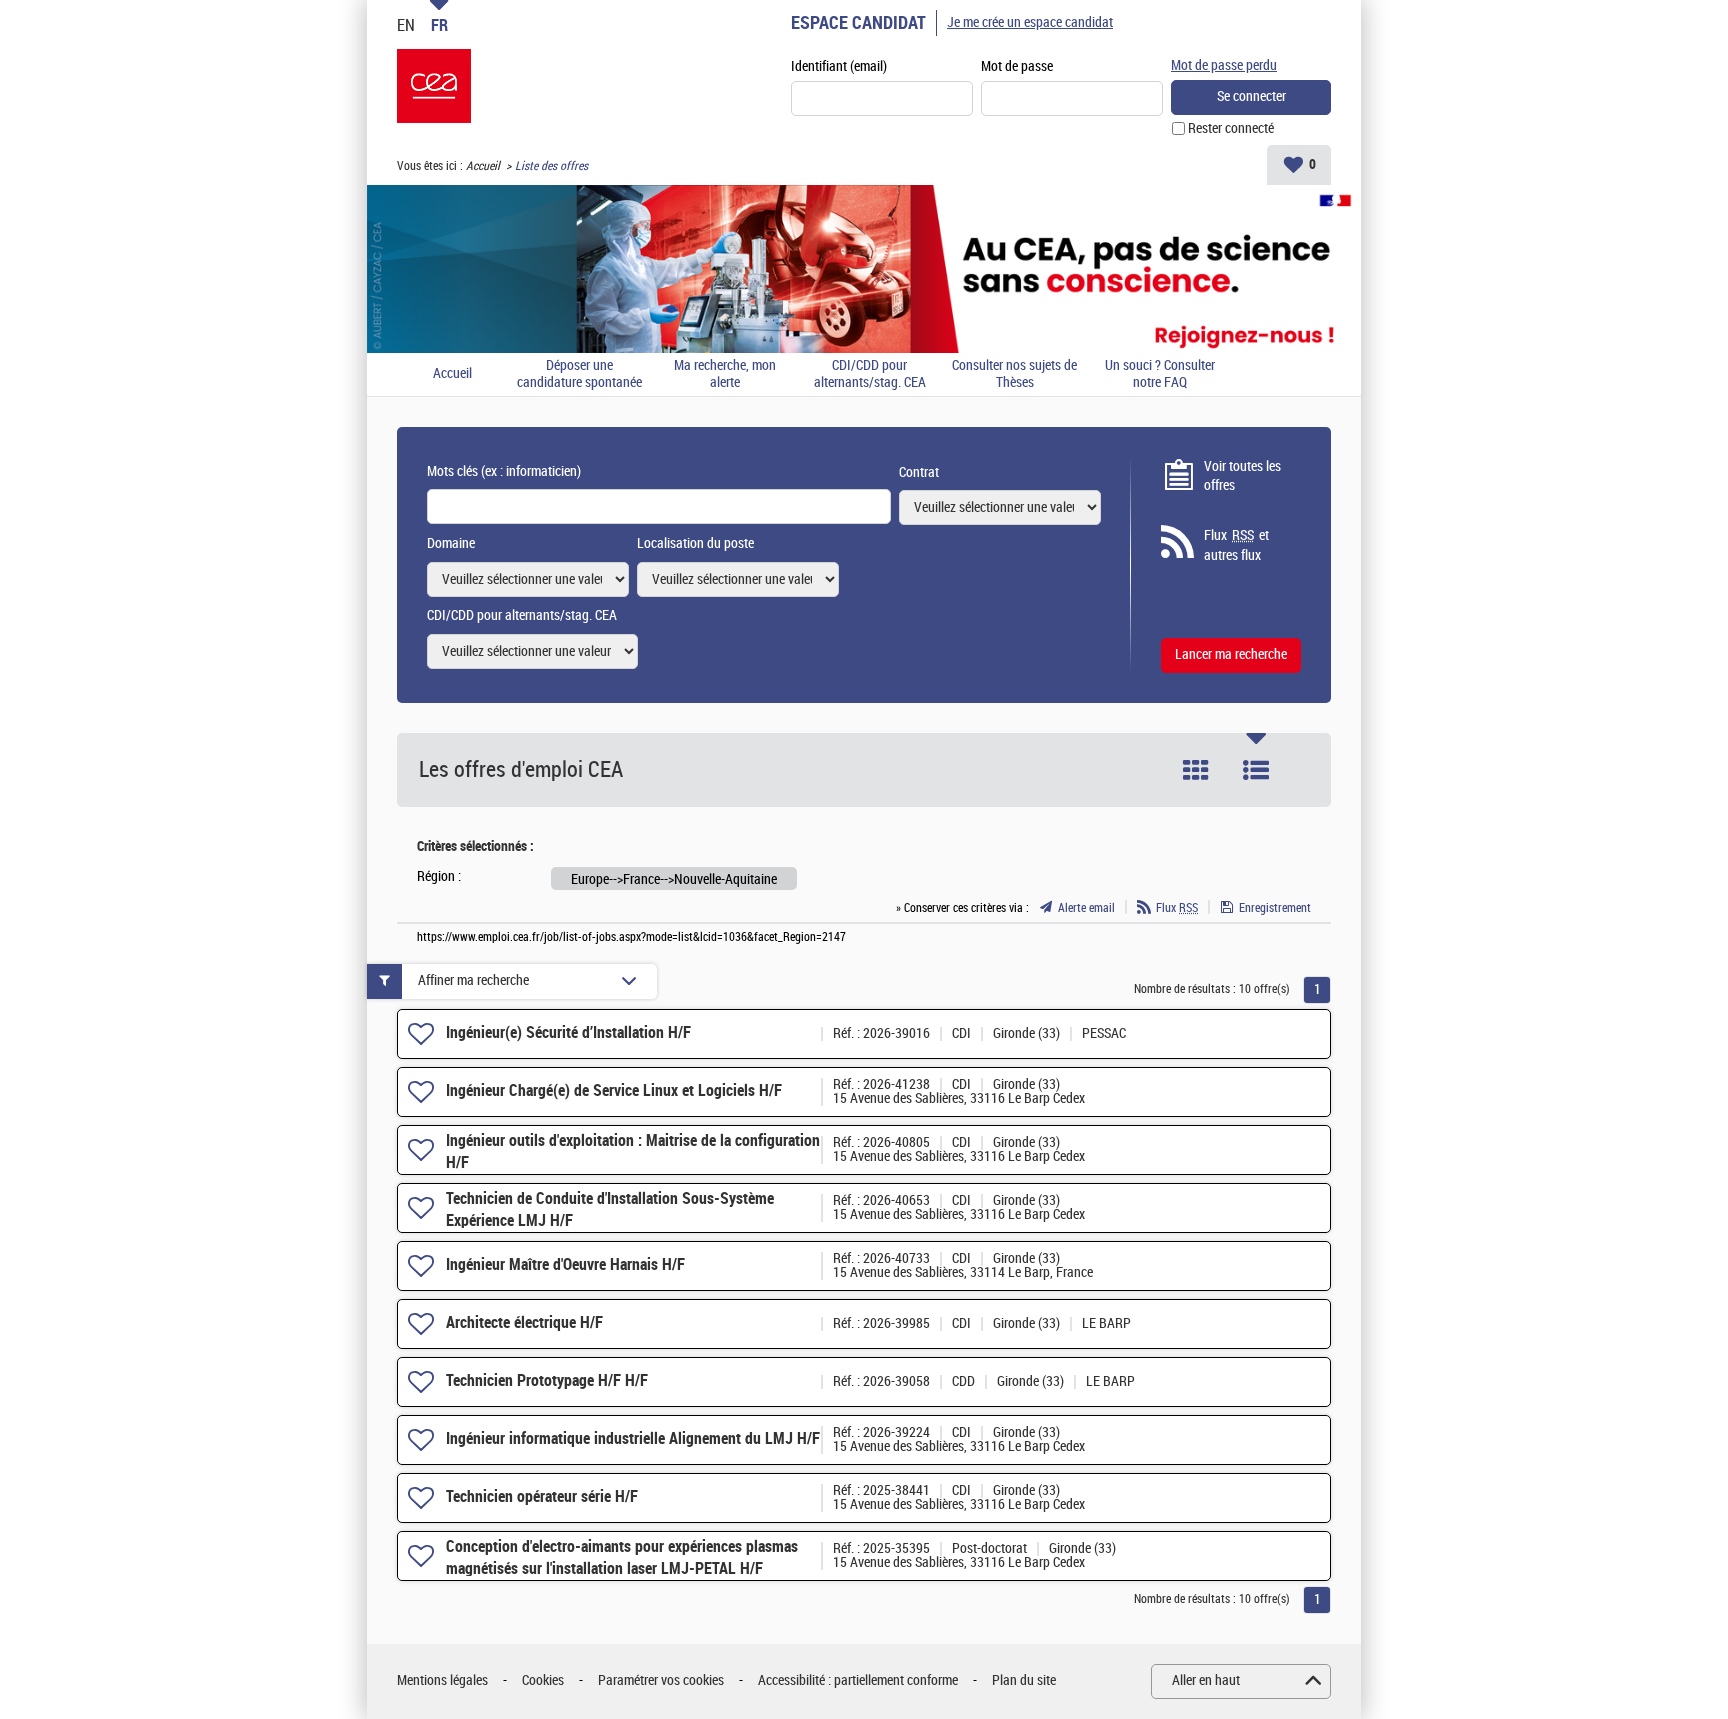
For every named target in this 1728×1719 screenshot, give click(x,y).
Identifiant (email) (839, 66)
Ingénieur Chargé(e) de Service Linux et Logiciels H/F (614, 1090)
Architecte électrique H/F (524, 1322)
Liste (1256, 770)
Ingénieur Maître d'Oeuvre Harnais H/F (565, 1264)
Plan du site (1024, 1680)
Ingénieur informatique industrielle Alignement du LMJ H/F (633, 1438)
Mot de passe (1017, 66)
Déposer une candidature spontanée (579, 374)
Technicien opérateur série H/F (542, 1496)
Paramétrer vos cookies (661, 1680)
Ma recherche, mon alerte (725, 374)
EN (406, 25)
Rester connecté (1231, 128)
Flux (1177, 908)
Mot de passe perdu (1224, 65)
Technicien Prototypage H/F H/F (547, 1380)
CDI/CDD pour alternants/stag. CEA (870, 374)
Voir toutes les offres (1242, 476)
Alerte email (1086, 908)
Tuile (1196, 770)
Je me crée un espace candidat (1030, 22)
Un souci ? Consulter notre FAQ (1160, 374)
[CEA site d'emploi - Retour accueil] (434, 86)
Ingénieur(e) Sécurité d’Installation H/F (568, 1032)
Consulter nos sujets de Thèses (1014, 374)
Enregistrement (1275, 908)
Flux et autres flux (1236, 545)
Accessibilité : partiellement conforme (858, 1680)
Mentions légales (442, 1680)
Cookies (543, 1680)
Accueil (483, 166)
